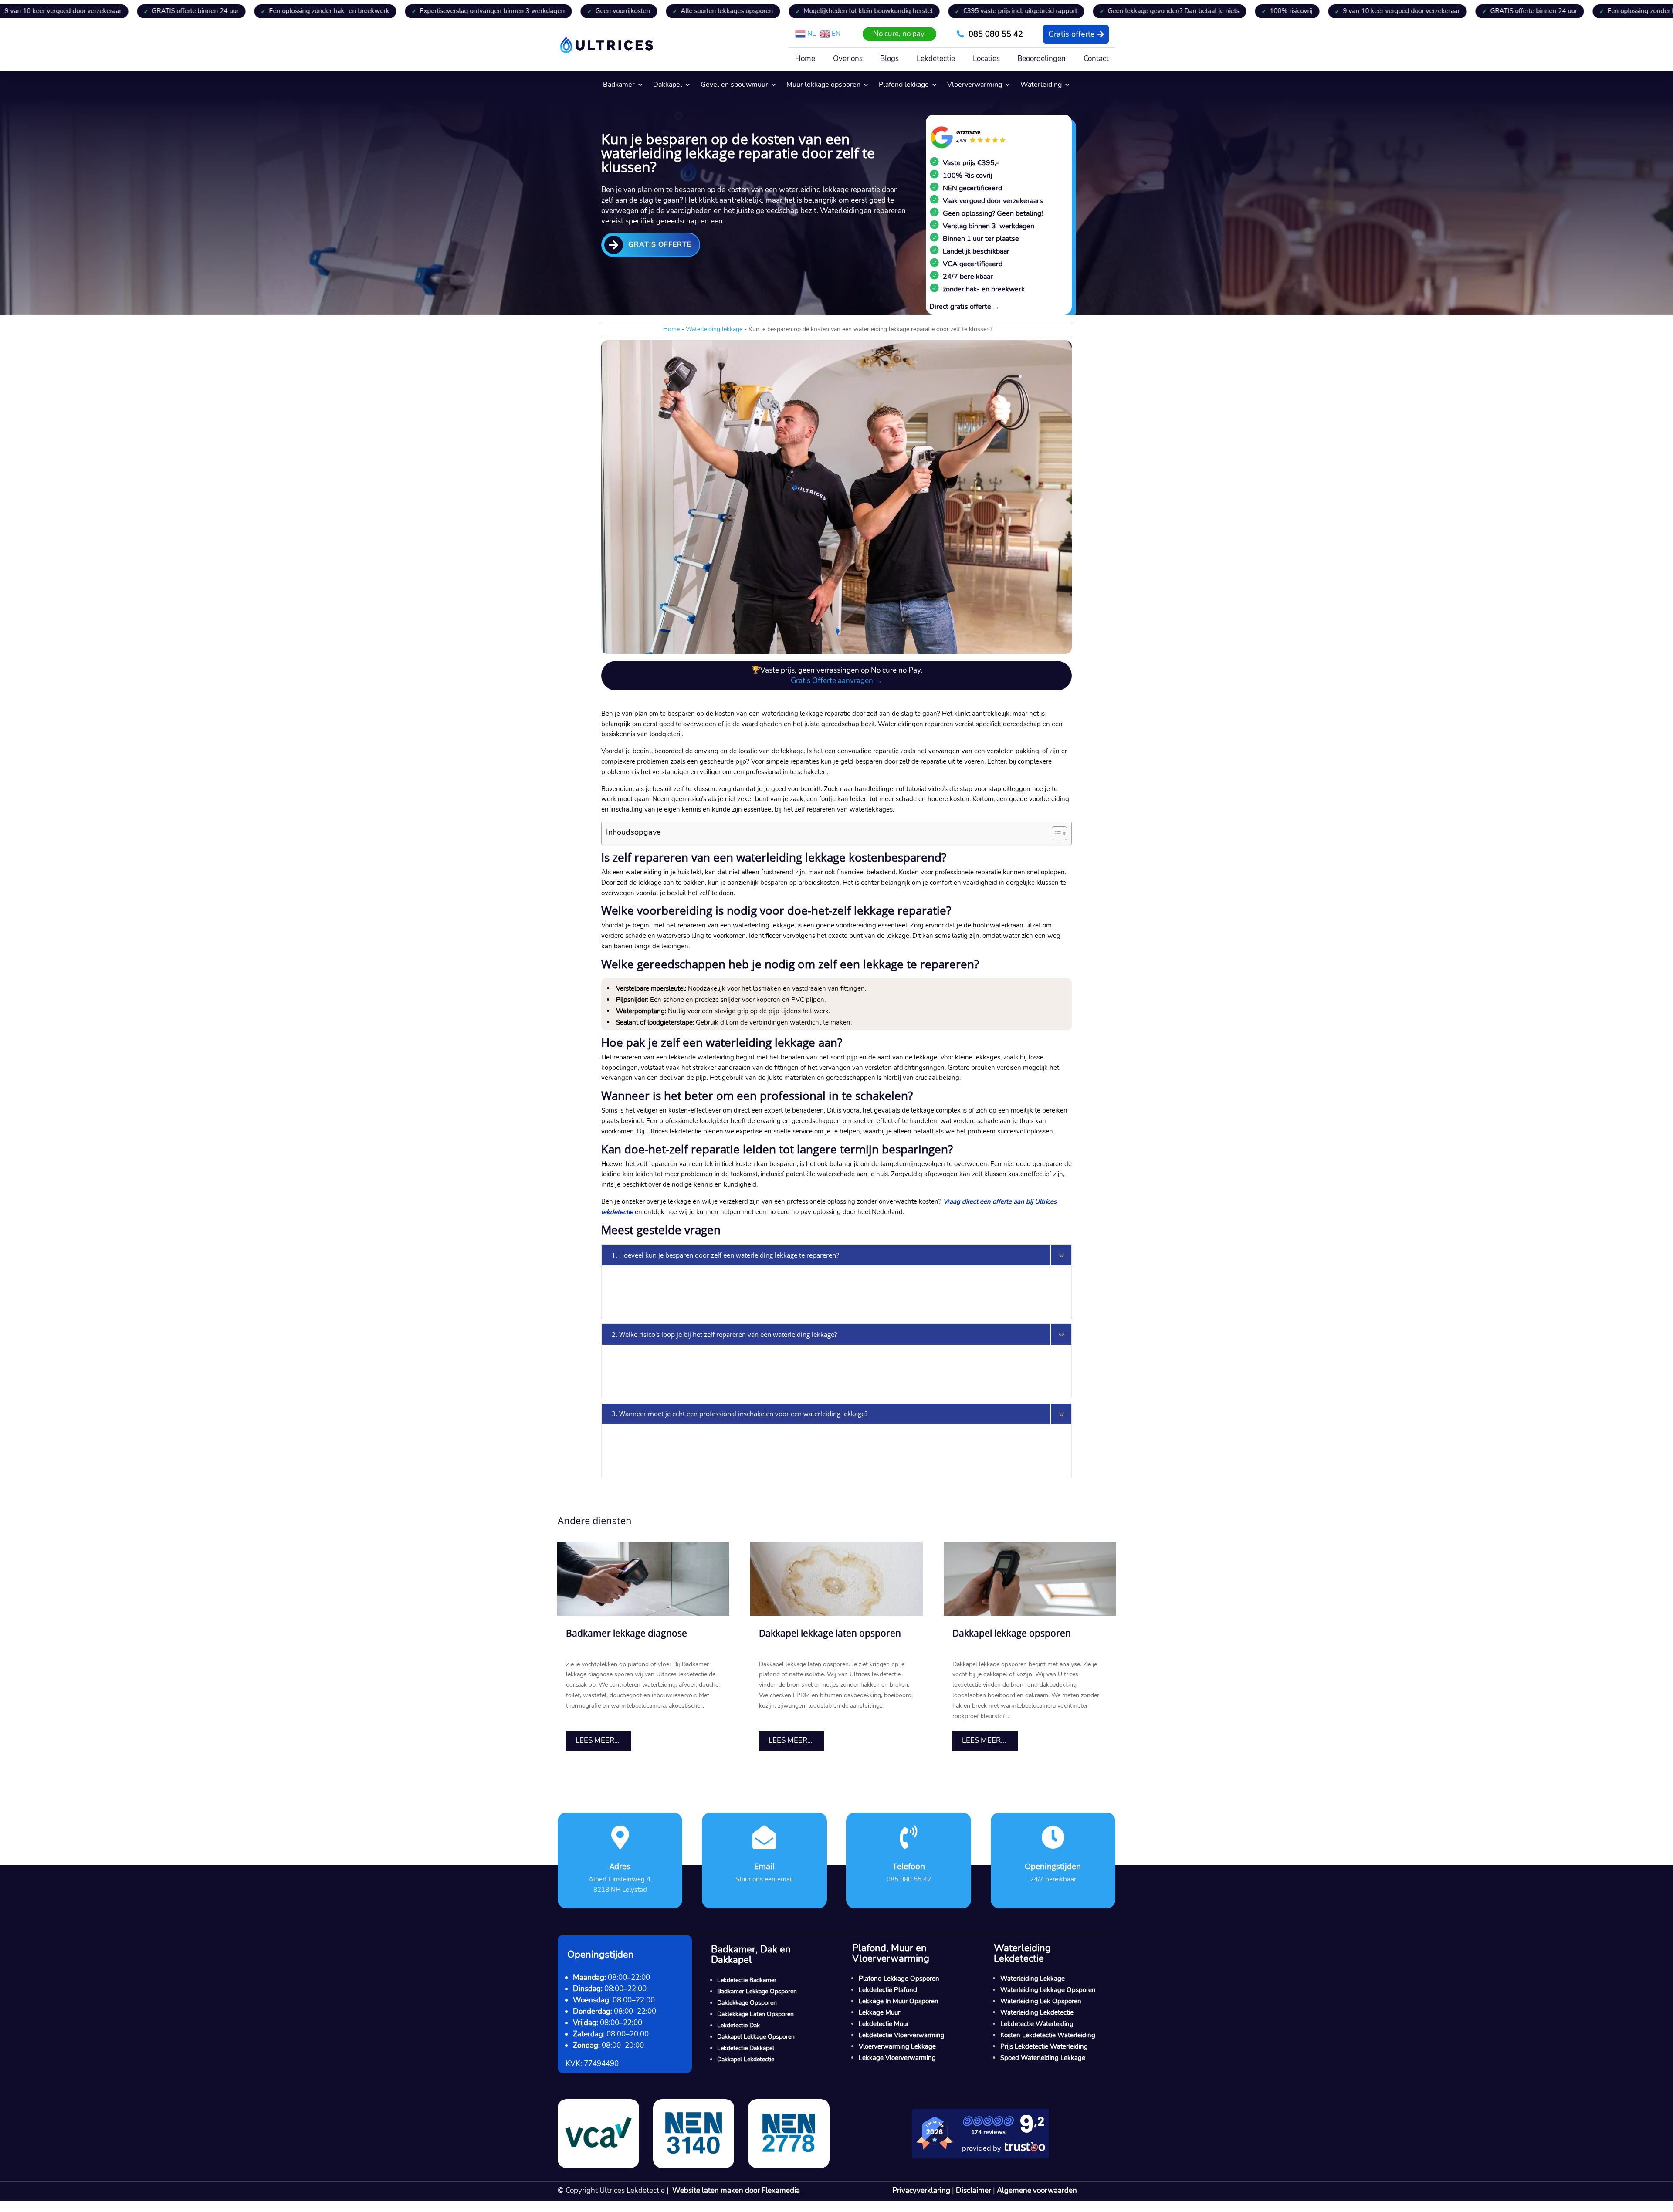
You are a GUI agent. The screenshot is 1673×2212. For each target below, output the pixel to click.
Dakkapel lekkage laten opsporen (830, 1633)
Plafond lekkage (904, 85)
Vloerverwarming (975, 85)
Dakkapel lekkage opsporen (1012, 1633)
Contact (1096, 60)
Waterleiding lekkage (714, 329)
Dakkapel (668, 85)
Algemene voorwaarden (1037, 2190)
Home (805, 60)
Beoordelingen (1041, 60)
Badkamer (619, 85)
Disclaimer (974, 2190)
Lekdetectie (936, 60)
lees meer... (598, 1740)
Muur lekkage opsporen (823, 85)
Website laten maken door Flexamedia (736, 2190)
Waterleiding (1041, 85)
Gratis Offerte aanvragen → (836, 681)
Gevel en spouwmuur (734, 85)
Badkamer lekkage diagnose (627, 1633)
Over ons (848, 60)
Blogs (889, 60)
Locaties (986, 60)
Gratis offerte (1071, 34)
